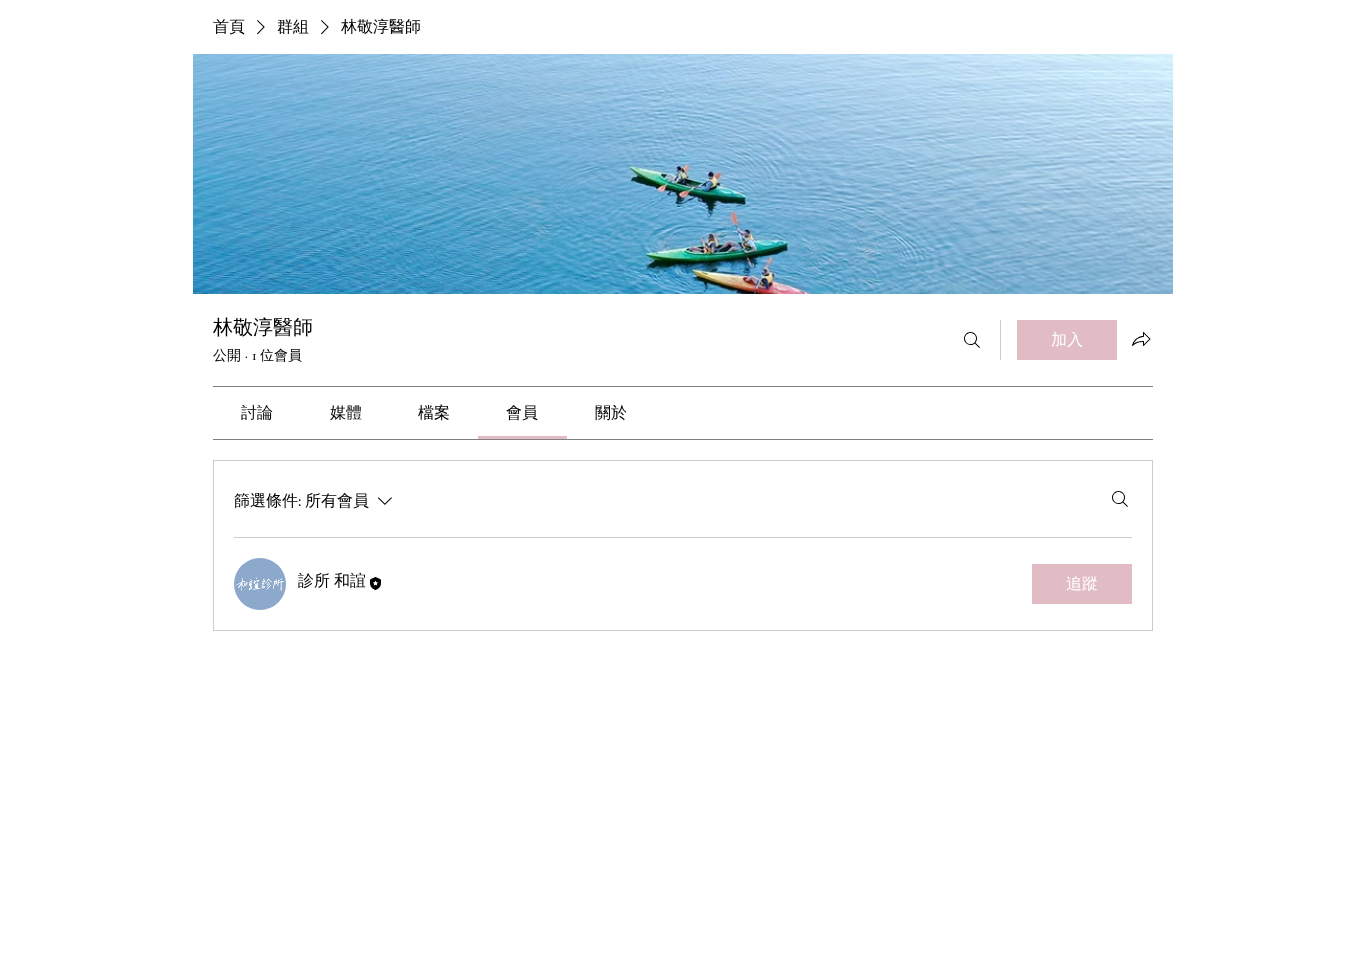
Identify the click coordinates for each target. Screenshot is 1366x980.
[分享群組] (1141, 339)
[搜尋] (972, 340)
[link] (257, 413)
